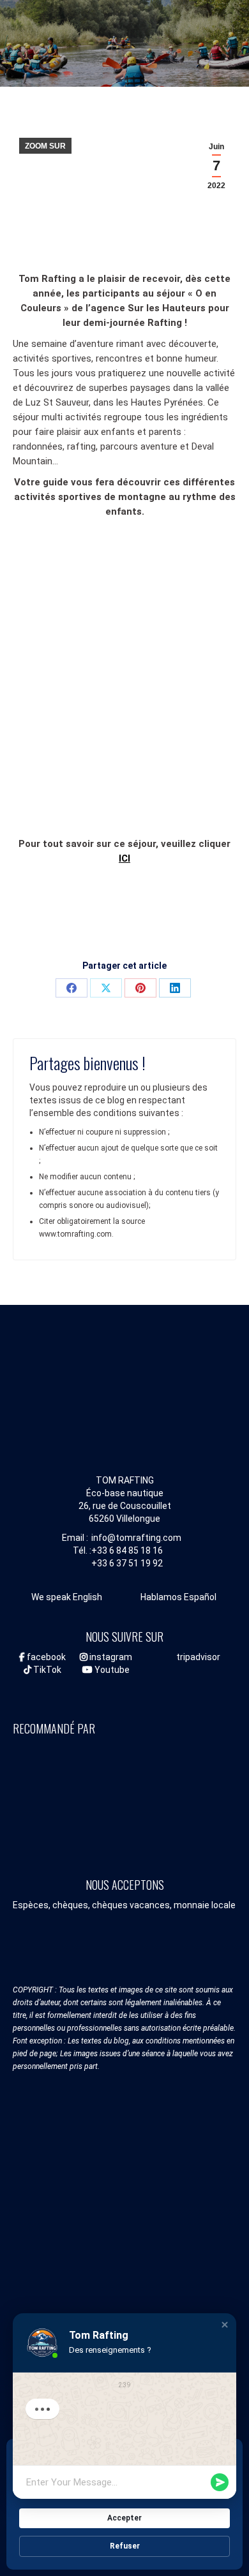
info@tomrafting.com (136, 1538)
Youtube (111, 1670)
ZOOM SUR (45, 146)
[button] (225, 2325)
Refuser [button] (125, 2546)
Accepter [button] (124, 2518)
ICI (124, 858)
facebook (45, 1657)
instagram (110, 1657)
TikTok (46, 1670)
